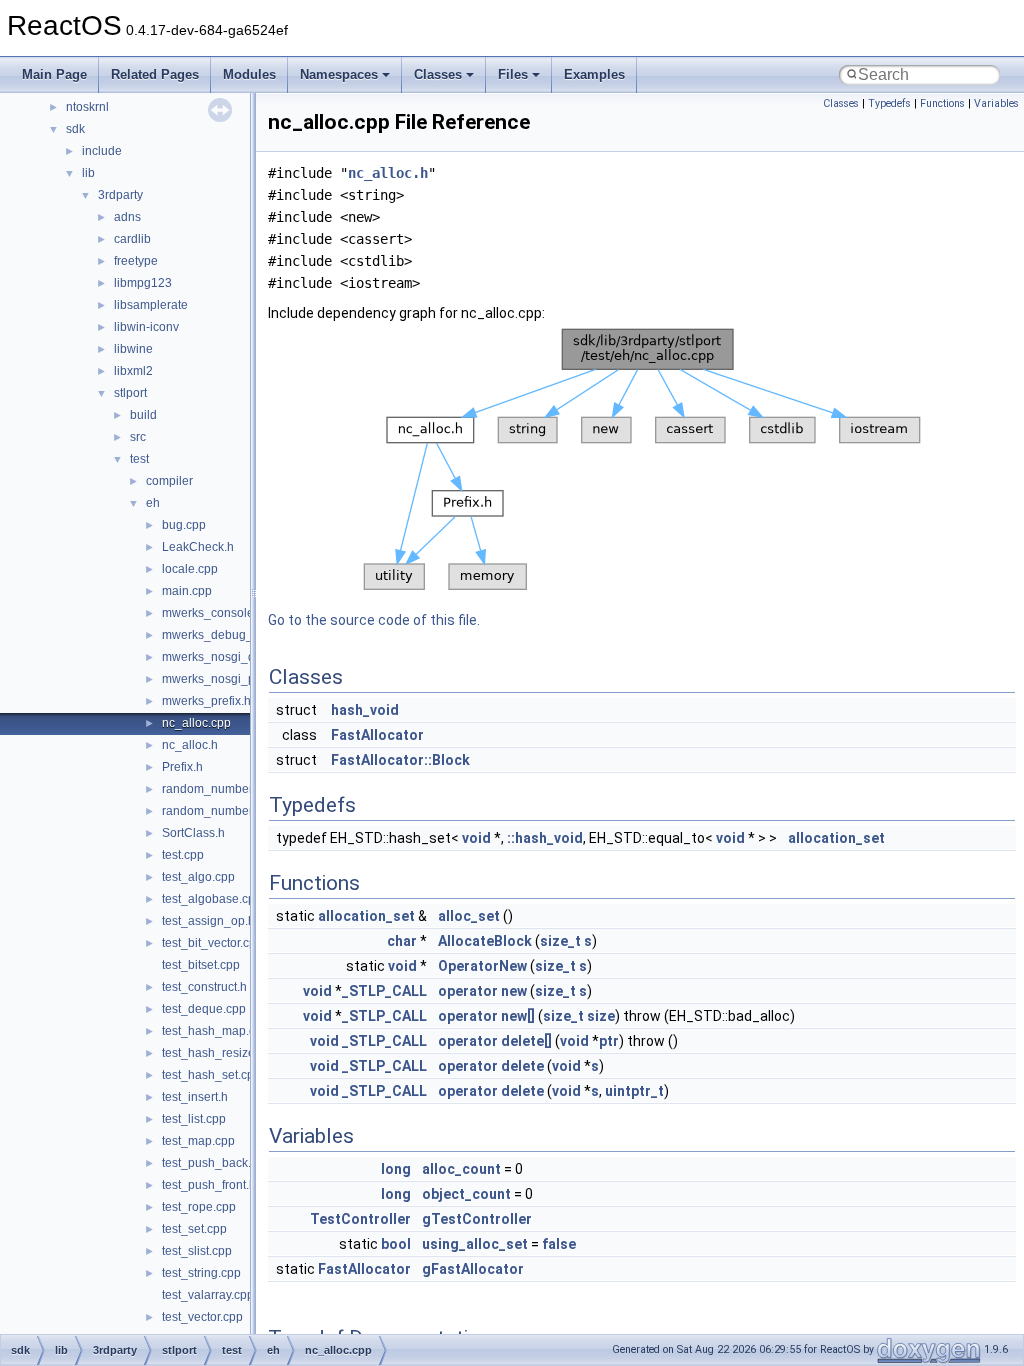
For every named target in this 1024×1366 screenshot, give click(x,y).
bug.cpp (184, 525)
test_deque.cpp (204, 1009)
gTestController (477, 1219)
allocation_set (836, 838)
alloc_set (469, 916)
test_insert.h (195, 1097)
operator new (482, 991)
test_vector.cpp (202, 1317)
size (601, 1016)
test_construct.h (204, 987)
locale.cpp (190, 569)
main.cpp (187, 591)
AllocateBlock (485, 941)
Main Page (54, 74)
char (402, 941)
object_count (466, 1194)
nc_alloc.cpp (196, 723)
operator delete (491, 1066)
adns (127, 217)
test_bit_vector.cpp (212, 943)
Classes (438, 74)
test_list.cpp (194, 1119)
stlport (130, 393)
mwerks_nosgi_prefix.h (225, 679)
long (396, 1169)
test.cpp (183, 855)
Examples (594, 74)
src (138, 437)
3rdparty (120, 195)
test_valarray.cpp (208, 1295)
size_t (560, 941)
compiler (169, 481)
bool (396, 1244)
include (102, 151)
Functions (942, 103)
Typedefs (889, 103)
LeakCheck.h (198, 547)
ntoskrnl (87, 107)
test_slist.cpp (197, 1251)
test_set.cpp (194, 1229)
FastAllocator (377, 735)
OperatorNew (482, 966)
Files (513, 74)
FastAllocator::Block (400, 760)
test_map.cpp (198, 1141)
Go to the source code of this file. (374, 620)
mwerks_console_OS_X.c (232, 613)
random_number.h (212, 811)
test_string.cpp (201, 1273)
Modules (249, 74)
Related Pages (155, 74)
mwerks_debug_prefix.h (227, 635)
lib (88, 173)
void (476, 838)
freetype (136, 261)
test (139, 459)
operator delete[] (495, 1041)
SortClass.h (193, 833)
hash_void (365, 710)
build (143, 415)
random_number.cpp (218, 789)
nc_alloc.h (190, 745)
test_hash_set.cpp (211, 1075)
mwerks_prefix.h (206, 701)
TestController (360, 1219)
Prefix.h (182, 767)
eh (153, 503)
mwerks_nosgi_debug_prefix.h (246, 657)
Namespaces (339, 74)
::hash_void (545, 838)
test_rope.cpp (199, 1207)
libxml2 (133, 371)
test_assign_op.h (208, 921)
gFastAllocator (473, 1269)
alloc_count (461, 1169)
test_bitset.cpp (201, 965)
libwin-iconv (146, 327)
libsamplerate (151, 305)
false (559, 1244)
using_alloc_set (475, 1244)
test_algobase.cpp (212, 899)
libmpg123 (143, 283)
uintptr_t (634, 1091)
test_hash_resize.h (213, 1053)
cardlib (132, 239)
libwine (133, 349)
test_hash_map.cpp (215, 1031)
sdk (75, 129)
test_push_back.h (210, 1163)
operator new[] (486, 1016)
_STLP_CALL (384, 991)
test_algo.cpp (198, 877)
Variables (996, 103)
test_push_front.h (209, 1185)
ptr (609, 1041)
